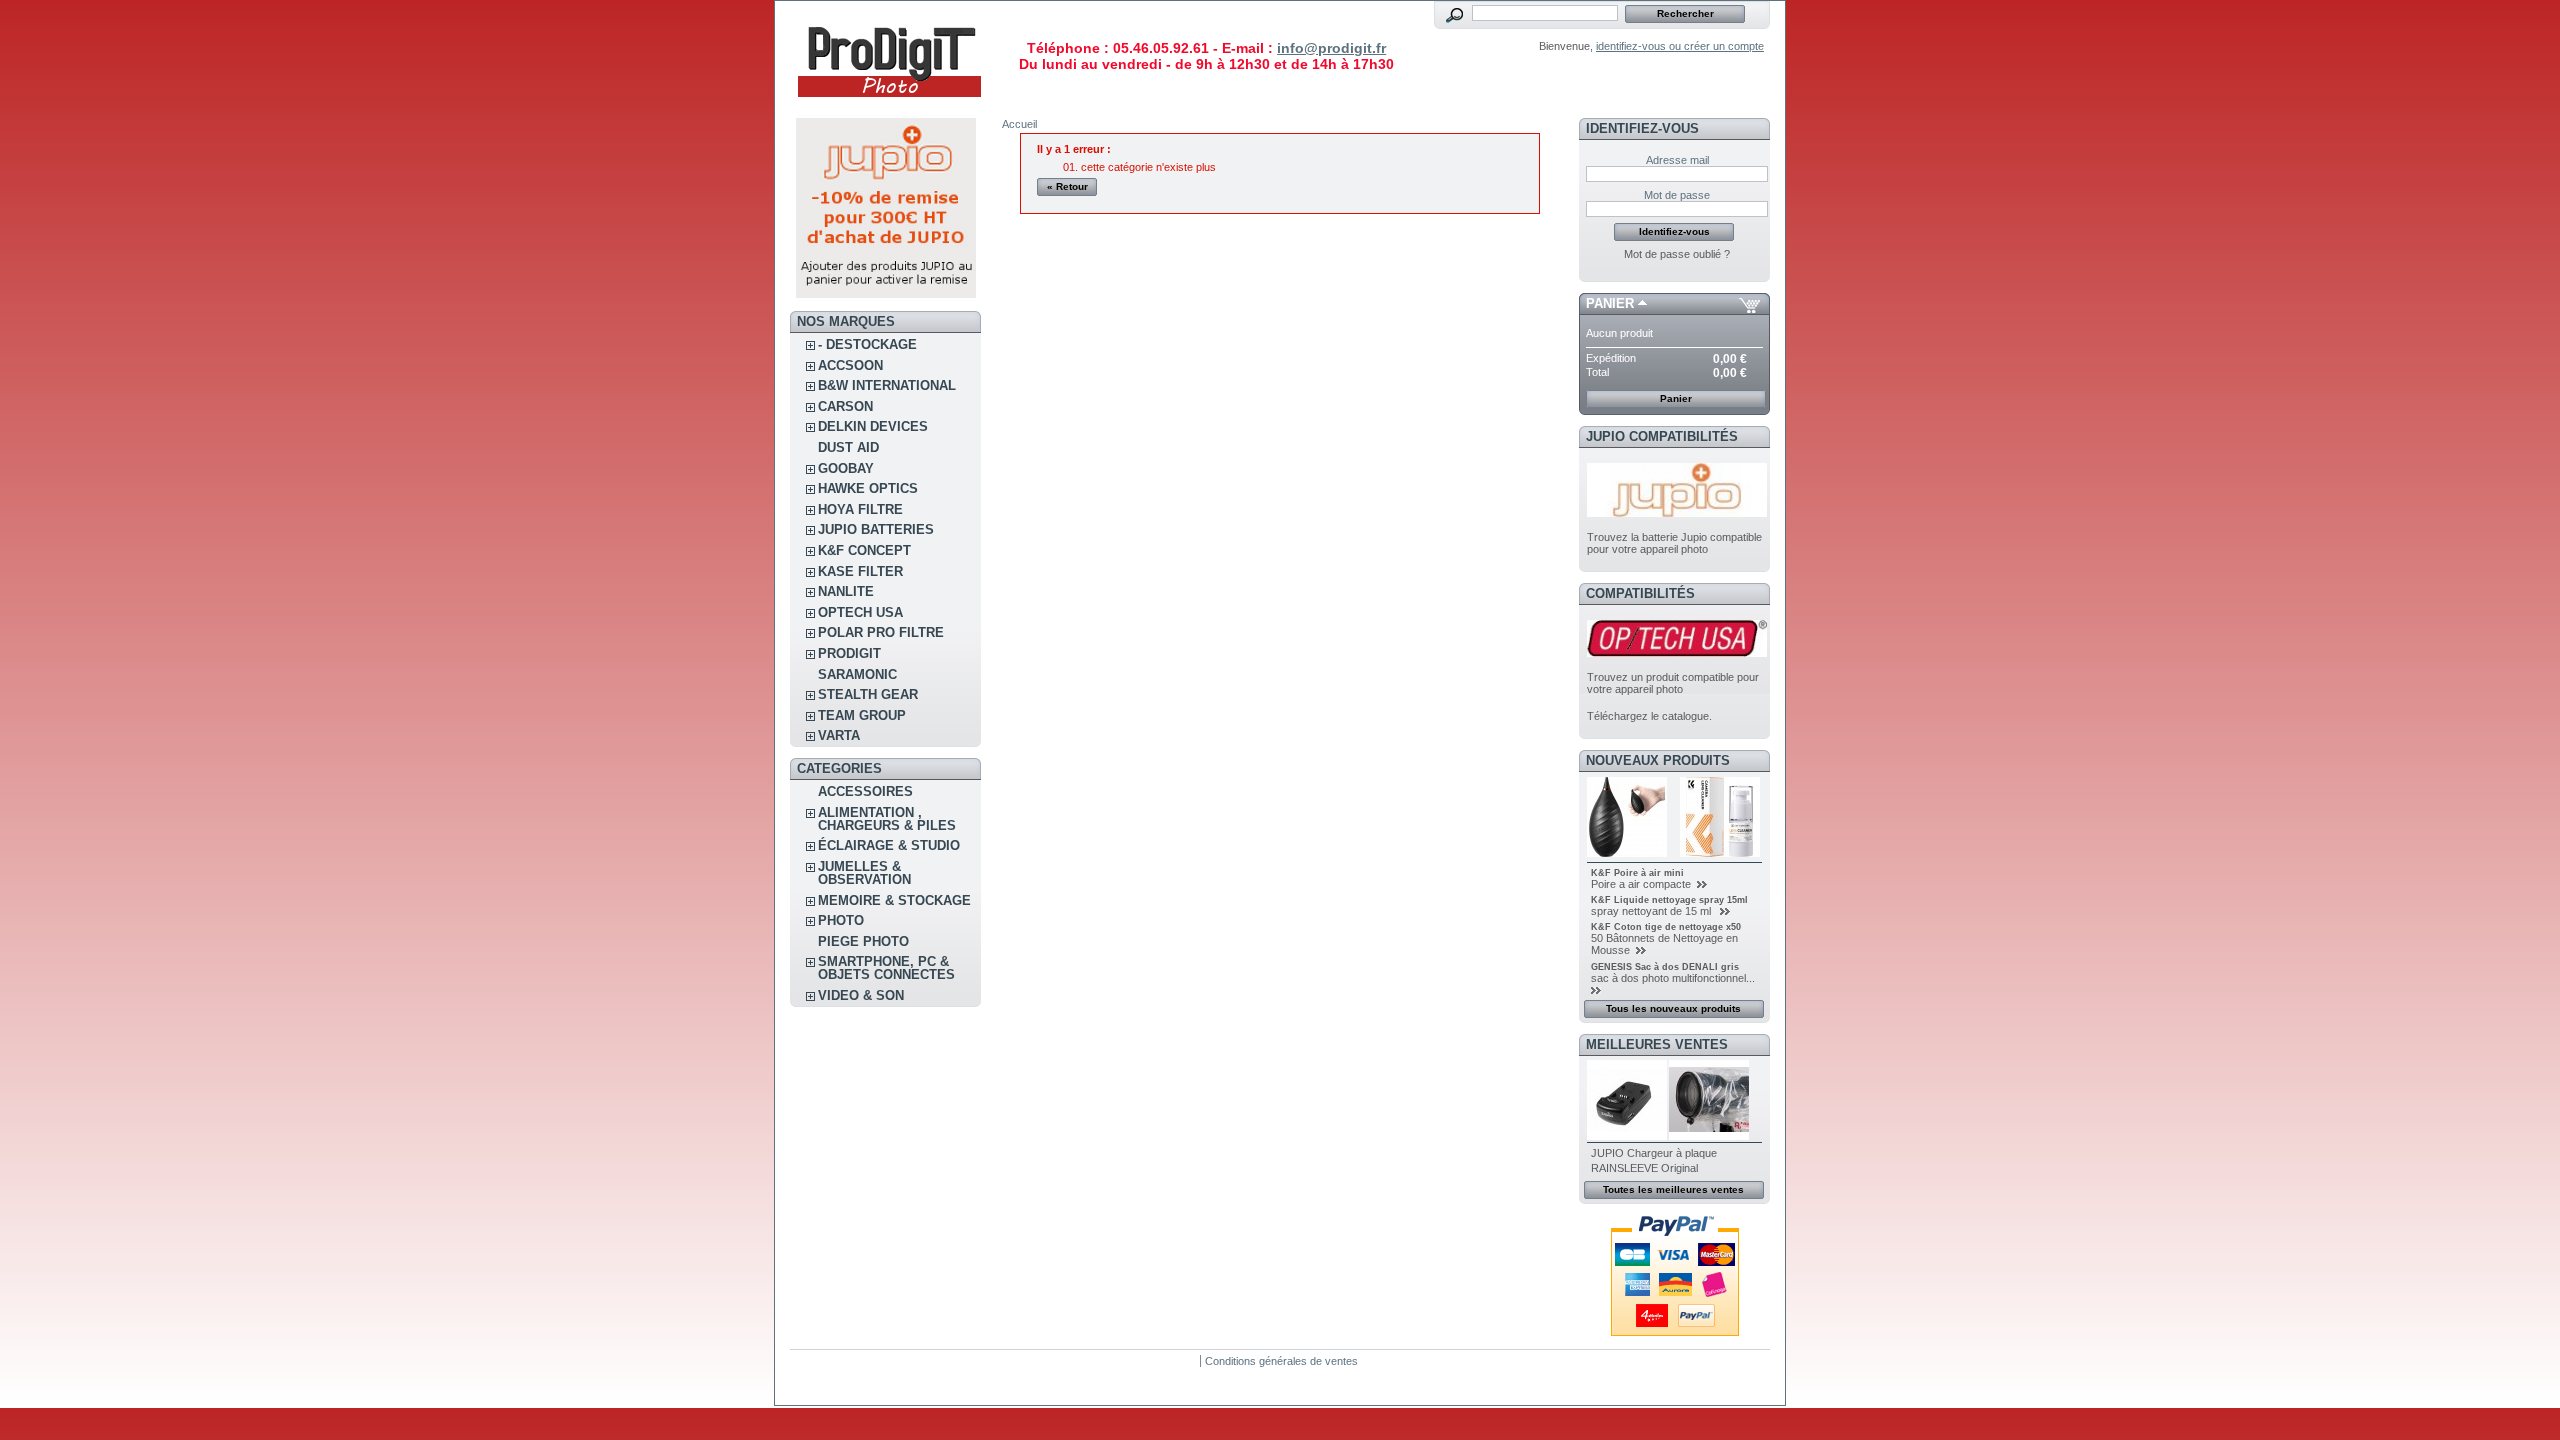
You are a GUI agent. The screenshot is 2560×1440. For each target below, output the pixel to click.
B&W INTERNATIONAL (887, 385)
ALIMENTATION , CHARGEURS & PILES (887, 819)
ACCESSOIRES (865, 791)
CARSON (845, 406)
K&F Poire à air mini (1637, 873)
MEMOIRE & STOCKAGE (894, 900)
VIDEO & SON (861, 995)
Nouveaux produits (1658, 760)
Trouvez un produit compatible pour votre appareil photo (1673, 683)
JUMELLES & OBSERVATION (864, 873)
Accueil (1019, 124)
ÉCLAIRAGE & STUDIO (889, 845)
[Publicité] (886, 294)
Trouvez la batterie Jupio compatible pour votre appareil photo (1674, 543)
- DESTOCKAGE (867, 344)
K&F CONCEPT (864, 550)
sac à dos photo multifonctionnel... (1673, 978)
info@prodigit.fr (1331, 48)
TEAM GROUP (862, 715)
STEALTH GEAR (868, 694)
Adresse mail (1677, 160)
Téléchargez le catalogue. (1649, 716)
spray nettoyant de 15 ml (1654, 911)
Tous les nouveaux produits (1673, 1008)
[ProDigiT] (890, 104)
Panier (1610, 303)
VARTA (839, 735)
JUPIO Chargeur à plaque (1654, 1153)
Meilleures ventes (1657, 1044)
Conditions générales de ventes (1281, 1361)
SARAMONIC (857, 674)
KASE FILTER (860, 571)
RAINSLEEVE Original (1644, 1168)
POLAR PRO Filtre (881, 632)
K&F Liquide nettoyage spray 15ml (1669, 900)
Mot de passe (1677, 195)
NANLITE (846, 591)
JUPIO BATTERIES (876, 529)
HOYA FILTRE (860, 509)
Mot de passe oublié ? (1677, 254)
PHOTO (841, 920)
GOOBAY (846, 468)
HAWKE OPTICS (868, 488)
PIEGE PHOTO (863, 941)
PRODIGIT (849, 653)
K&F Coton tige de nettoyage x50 (1666, 927)
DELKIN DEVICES (873, 426)
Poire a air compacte (1642, 884)
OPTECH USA (860, 612)
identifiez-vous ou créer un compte (1680, 46)
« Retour (1067, 186)
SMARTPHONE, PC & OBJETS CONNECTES (886, 968)
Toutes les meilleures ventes (1673, 1189)
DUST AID (848, 447)
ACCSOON (850, 365)
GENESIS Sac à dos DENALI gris (1665, 967)
